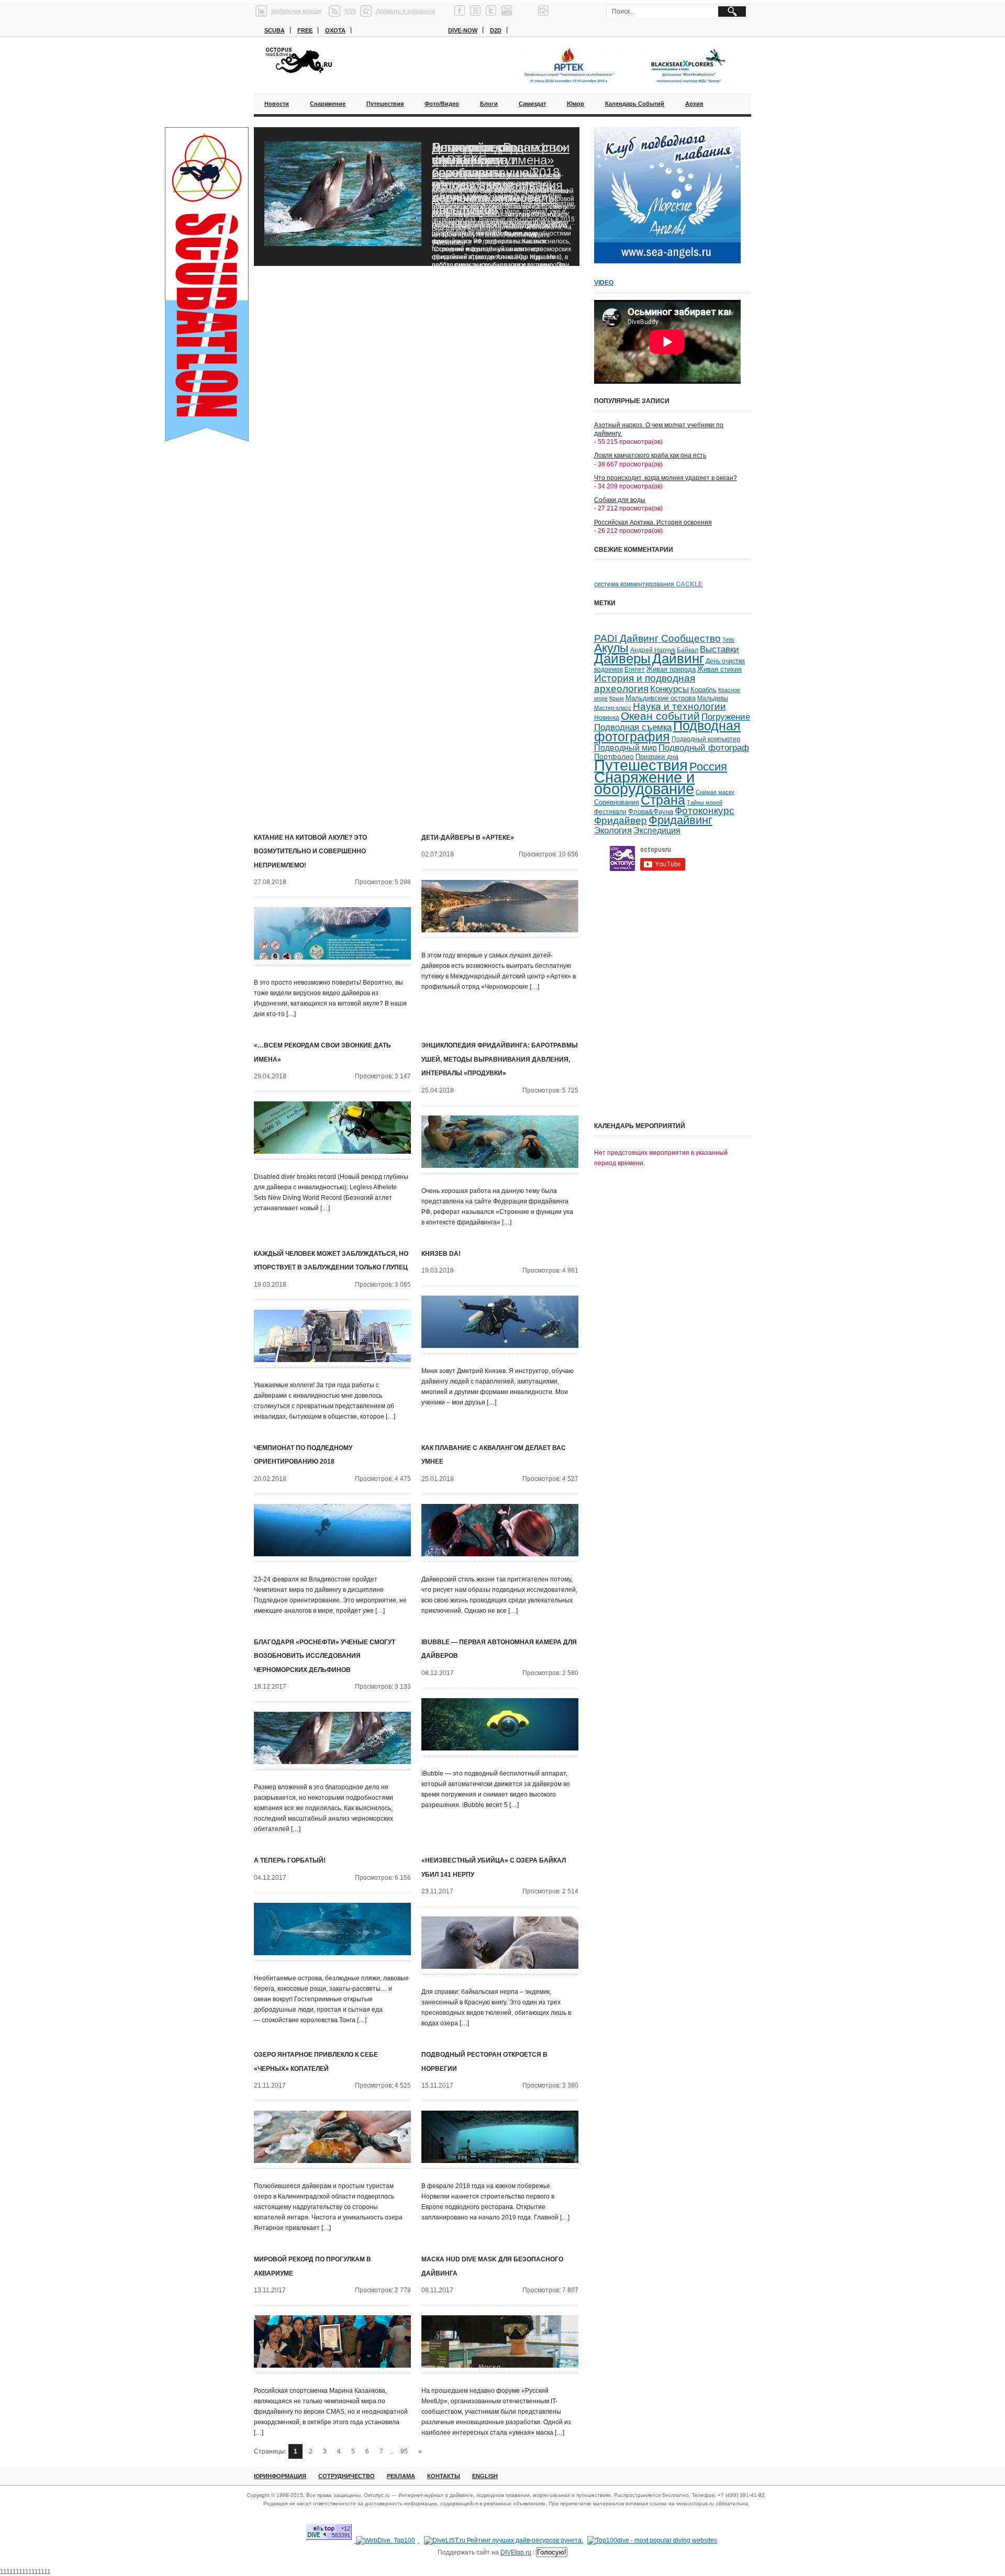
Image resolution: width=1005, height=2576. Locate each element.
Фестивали (610, 812)
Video (604, 283)
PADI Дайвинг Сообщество (657, 638)
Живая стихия (719, 670)
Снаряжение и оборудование (644, 783)
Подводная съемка (633, 727)
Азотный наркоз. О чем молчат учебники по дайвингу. (659, 429)
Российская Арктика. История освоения (653, 522)
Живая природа (671, 670)
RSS (350, 11)
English (485, 2476)
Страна (663, 800)
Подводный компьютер (706, 739)
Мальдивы (713, 698)
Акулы (611, 648)
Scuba (275, 30)
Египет (635, 670)
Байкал (688, 650)
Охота (335, 30)
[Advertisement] (673, 1044)
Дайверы (622, 659)
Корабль (703, 690)
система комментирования (648, 584)
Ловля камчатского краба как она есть (650, 455)
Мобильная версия (296, 11)
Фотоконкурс (705, 811)
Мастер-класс (613, 708)
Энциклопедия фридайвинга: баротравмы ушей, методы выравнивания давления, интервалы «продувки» (500, 1059)
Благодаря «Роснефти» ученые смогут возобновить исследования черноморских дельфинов (499, 179)
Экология (613, 830)
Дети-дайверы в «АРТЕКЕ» (468, 838)
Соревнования (617, 802)
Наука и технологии (679, 706)
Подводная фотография (667, 731)
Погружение (726, 717)
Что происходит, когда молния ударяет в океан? (666, 478)
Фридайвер (621, 821)
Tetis (728, 640)
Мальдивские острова (661, 698)
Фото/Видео (442, 104)
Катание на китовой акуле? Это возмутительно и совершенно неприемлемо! (310, 851)
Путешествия (385, 104)
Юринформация (280, 2476)
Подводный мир (626, 748)
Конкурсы (669, 689)
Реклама (401, 2476)
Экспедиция (657, 830)
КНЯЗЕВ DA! (441, 1254)
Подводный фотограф (704, 748)
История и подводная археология (645, 683)
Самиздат (532, 104)
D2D (496, 30)
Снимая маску (715, 792)
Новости (277, 104)
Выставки (719, 649)
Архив (694, 104)
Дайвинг (678, 659)
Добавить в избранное (405, 11)
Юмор (576, 104)
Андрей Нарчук (653, 650)
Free (305, 30)
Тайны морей (705, 802)
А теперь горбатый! (290, 1860)
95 (404, 2451)
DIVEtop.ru (516, 2552)
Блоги (489, 104)
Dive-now (463, 30)
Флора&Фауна (651, 812)
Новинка (607, 717)
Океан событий (660, 716)
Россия (708, 767)
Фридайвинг (680, 820)
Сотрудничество (347, 2476)
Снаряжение (328, 104)
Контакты (444, 2476)
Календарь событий (635, 104)
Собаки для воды (620, 500)
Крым (617, 698)
